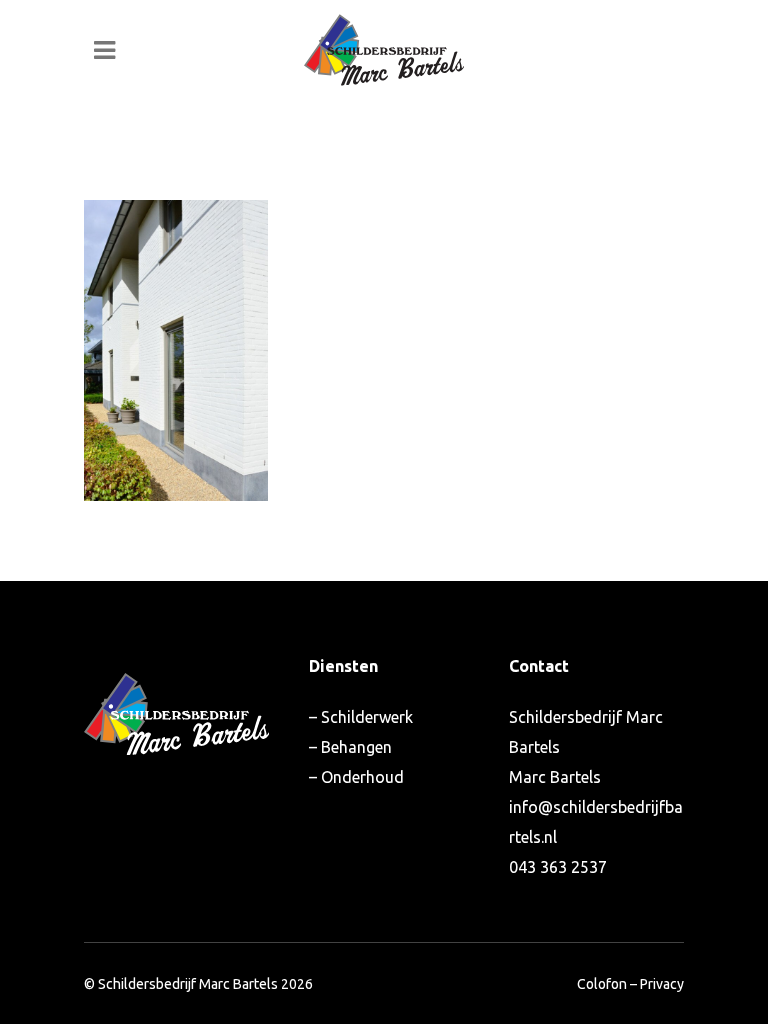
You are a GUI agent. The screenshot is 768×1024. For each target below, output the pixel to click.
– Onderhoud (356, 777)
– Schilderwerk (361, 717)
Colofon (602, 984)
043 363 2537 (558, 867)
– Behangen (350, 747)
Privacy (662, 984)
